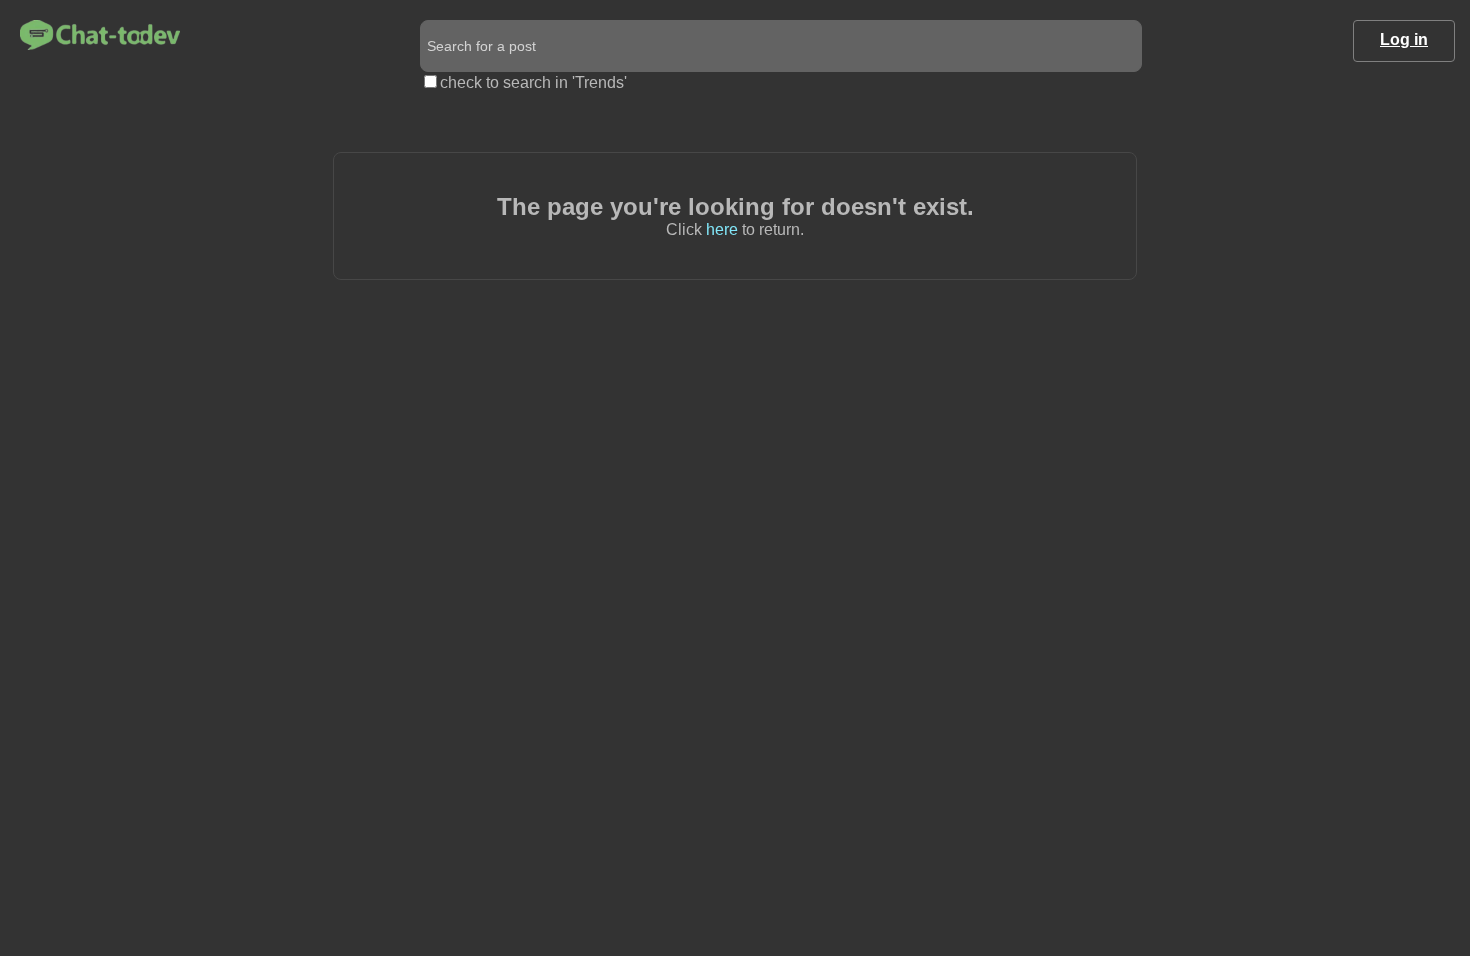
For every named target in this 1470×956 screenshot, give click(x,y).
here (722, 229)
